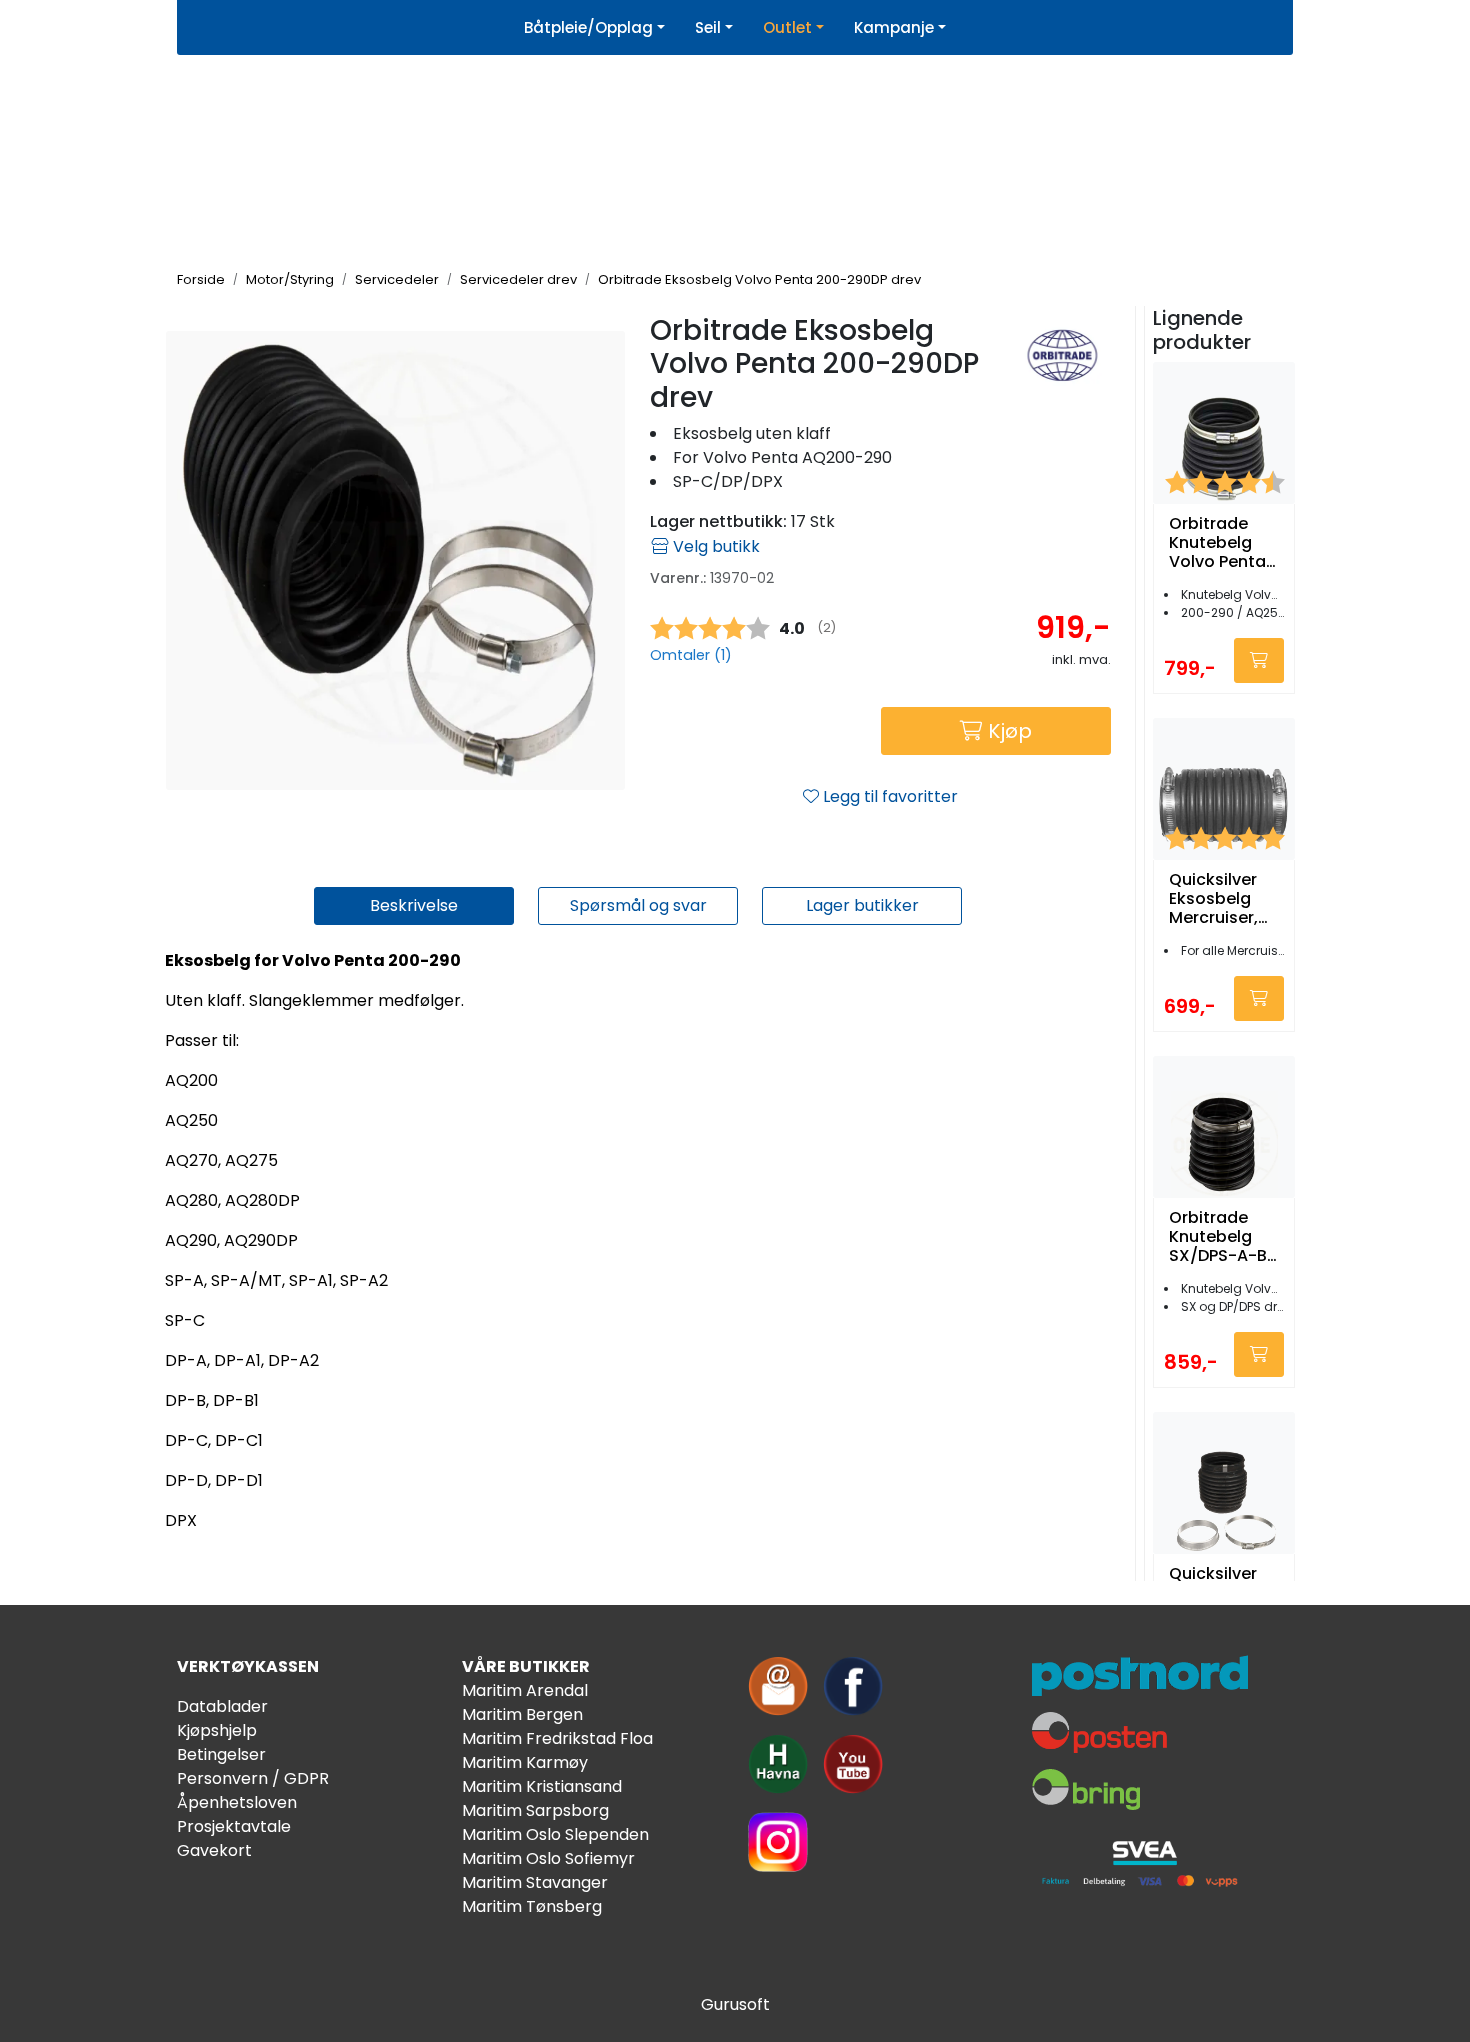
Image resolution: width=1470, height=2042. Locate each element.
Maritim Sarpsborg (535, 1810)
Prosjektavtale (234, 1826)
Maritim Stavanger (535, 1882)
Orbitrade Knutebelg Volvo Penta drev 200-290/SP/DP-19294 (1217, 543)
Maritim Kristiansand (542, 1786)
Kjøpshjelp (217, 1730)
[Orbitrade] (1062, 354)
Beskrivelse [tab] (414, 905)
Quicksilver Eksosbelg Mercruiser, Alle (1213, 899)
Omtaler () (691, 655)
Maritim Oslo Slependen (555, 1834)
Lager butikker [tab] (862, 905)
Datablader (222, 1706)
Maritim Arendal (525, 1690)
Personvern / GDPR (253, 1778)
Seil (708, 27)
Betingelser (221, 1754)
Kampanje (894, 27)
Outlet (787, 27)
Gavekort (214, 1850)
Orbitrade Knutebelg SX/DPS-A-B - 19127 (1218, 1237)
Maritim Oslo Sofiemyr (548, 1858)
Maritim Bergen (522, 1714)
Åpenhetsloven (237, 1802)
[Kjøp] (1259, 660)
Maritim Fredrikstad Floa (557, 1738)
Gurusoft (735, 2004)
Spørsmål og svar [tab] (638, 905)
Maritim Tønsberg (532, 1906)
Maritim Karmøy (525, 1762)
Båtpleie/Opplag (588, 27)
